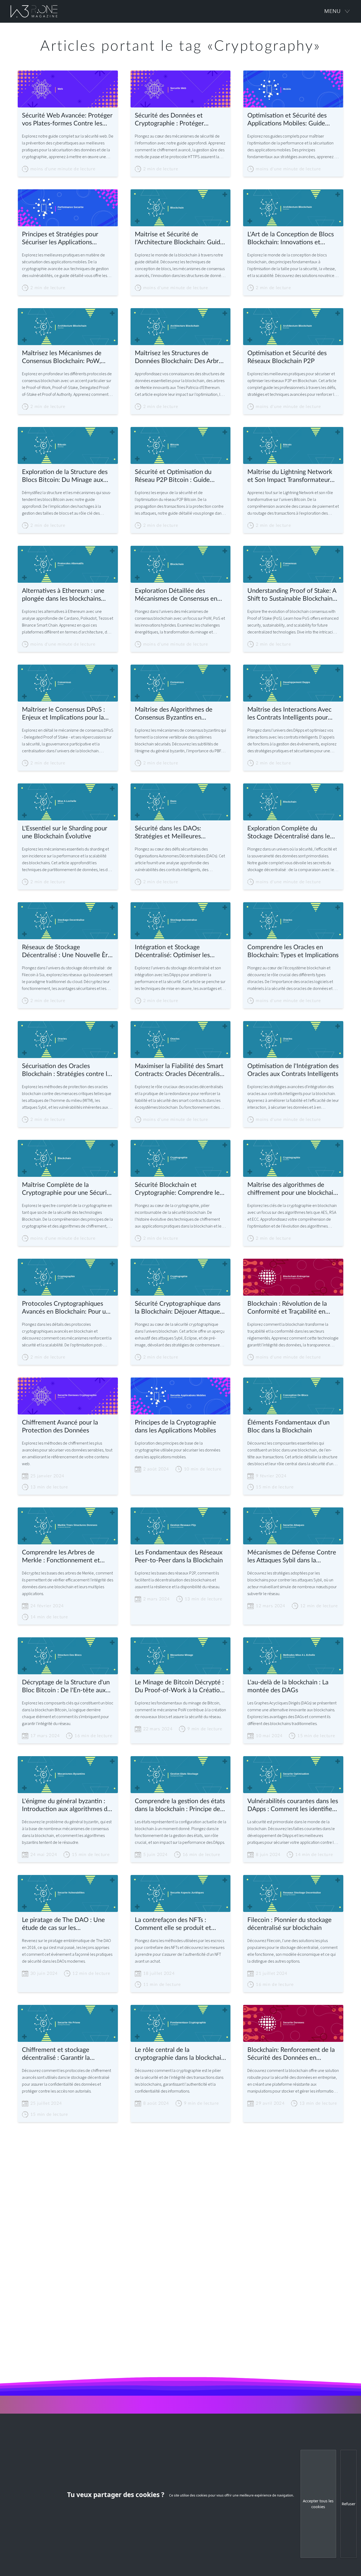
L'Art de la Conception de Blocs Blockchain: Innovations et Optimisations (291, 239)
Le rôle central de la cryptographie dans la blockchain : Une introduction (180, 2054)
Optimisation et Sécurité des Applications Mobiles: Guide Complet (287, 120)
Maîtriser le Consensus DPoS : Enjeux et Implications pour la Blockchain (63, 714)
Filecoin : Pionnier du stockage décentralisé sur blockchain (290, 1924)
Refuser (349, 2504)
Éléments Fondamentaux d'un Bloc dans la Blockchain (288, 1427)
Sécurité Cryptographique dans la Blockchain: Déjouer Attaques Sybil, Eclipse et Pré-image (179, 1308)
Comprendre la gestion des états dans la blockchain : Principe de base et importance (180, 1806)
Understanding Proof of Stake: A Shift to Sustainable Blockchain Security (292, 595)
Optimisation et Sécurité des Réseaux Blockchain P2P (287, 357)
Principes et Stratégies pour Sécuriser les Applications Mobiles (60, 239)
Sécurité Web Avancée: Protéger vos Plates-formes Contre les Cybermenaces (67, 120)
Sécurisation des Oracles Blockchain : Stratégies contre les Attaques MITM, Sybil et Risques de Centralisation (68, 1071)
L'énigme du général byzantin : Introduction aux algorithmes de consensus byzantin (66, 1806)
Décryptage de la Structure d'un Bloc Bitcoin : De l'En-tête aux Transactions (66, 1687)
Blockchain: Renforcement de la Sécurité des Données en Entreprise (291, 2054)
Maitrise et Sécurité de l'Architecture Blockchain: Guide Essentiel (179, 239)
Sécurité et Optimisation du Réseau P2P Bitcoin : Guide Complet (173, 476)
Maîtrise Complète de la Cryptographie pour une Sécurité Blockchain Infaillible (67, 1189)
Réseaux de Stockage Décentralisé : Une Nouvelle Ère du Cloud (67, 952)
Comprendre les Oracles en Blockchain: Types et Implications (293, 951)
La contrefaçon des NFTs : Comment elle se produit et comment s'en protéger (173, 1924)
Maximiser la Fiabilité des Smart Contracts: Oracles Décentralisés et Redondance (180, 1071)
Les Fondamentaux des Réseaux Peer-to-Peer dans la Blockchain (179, 1557)
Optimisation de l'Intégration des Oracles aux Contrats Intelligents (293, 1070)
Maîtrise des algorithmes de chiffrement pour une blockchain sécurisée (292, 1189)
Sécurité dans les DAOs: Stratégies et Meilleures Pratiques (168, 833)
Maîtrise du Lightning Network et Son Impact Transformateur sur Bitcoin (290, 476)
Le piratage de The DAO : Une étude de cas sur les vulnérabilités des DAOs (63, 1924)
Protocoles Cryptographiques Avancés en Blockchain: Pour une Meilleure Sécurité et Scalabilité (67, 1308)
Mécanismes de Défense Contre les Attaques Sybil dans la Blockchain (292, 1557)
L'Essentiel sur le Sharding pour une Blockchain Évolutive (64, 833)
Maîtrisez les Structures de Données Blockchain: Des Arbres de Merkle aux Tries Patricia (180, 358)
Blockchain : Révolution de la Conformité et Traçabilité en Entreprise (287, 1308)
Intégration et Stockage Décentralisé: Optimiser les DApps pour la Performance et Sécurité (177, 952)
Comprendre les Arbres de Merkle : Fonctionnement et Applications (61, 1557)
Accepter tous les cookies (318, 2504)
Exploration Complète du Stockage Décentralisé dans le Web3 (289, 833)
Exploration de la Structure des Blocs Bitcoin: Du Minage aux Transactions (65, 476)
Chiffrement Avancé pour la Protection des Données (60, 1427)
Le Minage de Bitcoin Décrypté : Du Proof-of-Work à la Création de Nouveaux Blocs (179, 1687)
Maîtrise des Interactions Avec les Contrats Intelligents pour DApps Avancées (289, 714)
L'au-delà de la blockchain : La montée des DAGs (288, 1686)
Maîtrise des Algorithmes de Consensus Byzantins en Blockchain (174, 714)
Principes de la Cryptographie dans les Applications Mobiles (175, 1427)
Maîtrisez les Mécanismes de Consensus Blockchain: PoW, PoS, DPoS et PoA (62, 358)
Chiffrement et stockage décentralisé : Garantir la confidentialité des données (60, 2054)
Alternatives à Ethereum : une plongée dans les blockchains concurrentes (63, 595)
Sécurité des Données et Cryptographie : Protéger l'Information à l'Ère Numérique (179, 120)
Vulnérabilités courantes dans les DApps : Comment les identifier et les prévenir (293, 1806)
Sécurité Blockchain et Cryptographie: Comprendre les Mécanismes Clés (179, 1189)
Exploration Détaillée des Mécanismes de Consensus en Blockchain (176, 595)
